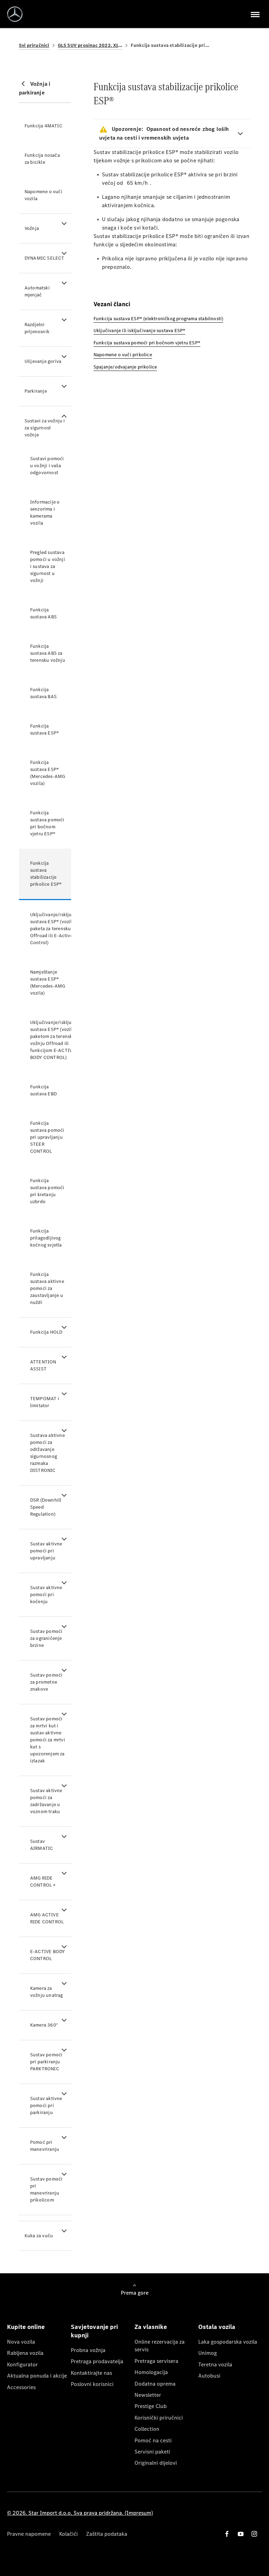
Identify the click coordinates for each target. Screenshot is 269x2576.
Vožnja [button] (32, 228)
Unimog (208, 2353)
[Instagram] (254, 2534)
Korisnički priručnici (159, 2418)
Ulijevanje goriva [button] (43, 361)
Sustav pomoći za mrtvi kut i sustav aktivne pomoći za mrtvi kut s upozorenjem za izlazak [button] (48, 1740)
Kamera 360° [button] (44, 2025)
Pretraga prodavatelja (97, 2361)
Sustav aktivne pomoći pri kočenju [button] (46, 1595)
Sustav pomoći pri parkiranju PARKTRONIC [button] (46, 2062)
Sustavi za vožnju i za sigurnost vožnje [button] (45, 428)
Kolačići (68, 2534)
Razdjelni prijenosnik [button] (37, 328)
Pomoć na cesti (153, 2440)
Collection (147, 2429)
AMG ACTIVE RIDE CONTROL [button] (47, 1918)
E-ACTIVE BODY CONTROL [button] (48, 1955)
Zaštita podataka (107, 2534)
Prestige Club (151, 2406)
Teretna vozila (215, 2364)
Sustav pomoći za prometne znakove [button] (46, 1682)
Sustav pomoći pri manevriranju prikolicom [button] (46, 2189)
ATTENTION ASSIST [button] (43, 1365)
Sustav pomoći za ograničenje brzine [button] (46, 1638)
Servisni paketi (152, 2452)
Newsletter (148, 2395)
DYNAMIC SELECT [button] (44, 258)
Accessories (21, 2387)
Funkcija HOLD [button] (46, 1332)
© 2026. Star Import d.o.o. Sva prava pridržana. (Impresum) (80, 2513)
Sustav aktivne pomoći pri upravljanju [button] (46, 1551)
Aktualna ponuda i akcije (37, 2376)
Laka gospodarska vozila (228, 2342)
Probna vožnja (88, 2350)
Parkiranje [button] (36, 391)
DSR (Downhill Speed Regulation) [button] (46, 1507)
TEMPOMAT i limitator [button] (45, 1402)
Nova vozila (21, 2342)
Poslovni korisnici (92, 2384)
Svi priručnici (34, 45)
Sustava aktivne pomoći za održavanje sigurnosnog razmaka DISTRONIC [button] (47, 1453)
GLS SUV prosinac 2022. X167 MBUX (90, 45)
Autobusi (209, 2376)
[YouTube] (241, 2534)
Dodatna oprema (155, 2384)
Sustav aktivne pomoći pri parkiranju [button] (46, 2105)
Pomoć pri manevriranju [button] (45, 2146)
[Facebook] (227, 2534)
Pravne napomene (29, 2534)
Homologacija (151, 2372)
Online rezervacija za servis (160, 2346)
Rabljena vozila (25, 2353)
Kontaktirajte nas (91, 2373)
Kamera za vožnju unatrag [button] (47, 1992)
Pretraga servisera (156, 2361)
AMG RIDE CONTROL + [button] (43, 1882)
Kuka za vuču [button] (39, 2236)
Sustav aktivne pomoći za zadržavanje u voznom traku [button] (46, 1801)
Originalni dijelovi (156, 2463)
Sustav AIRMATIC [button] (42, 1845)
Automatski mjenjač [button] (37, 291)
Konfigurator (22, 2364)
